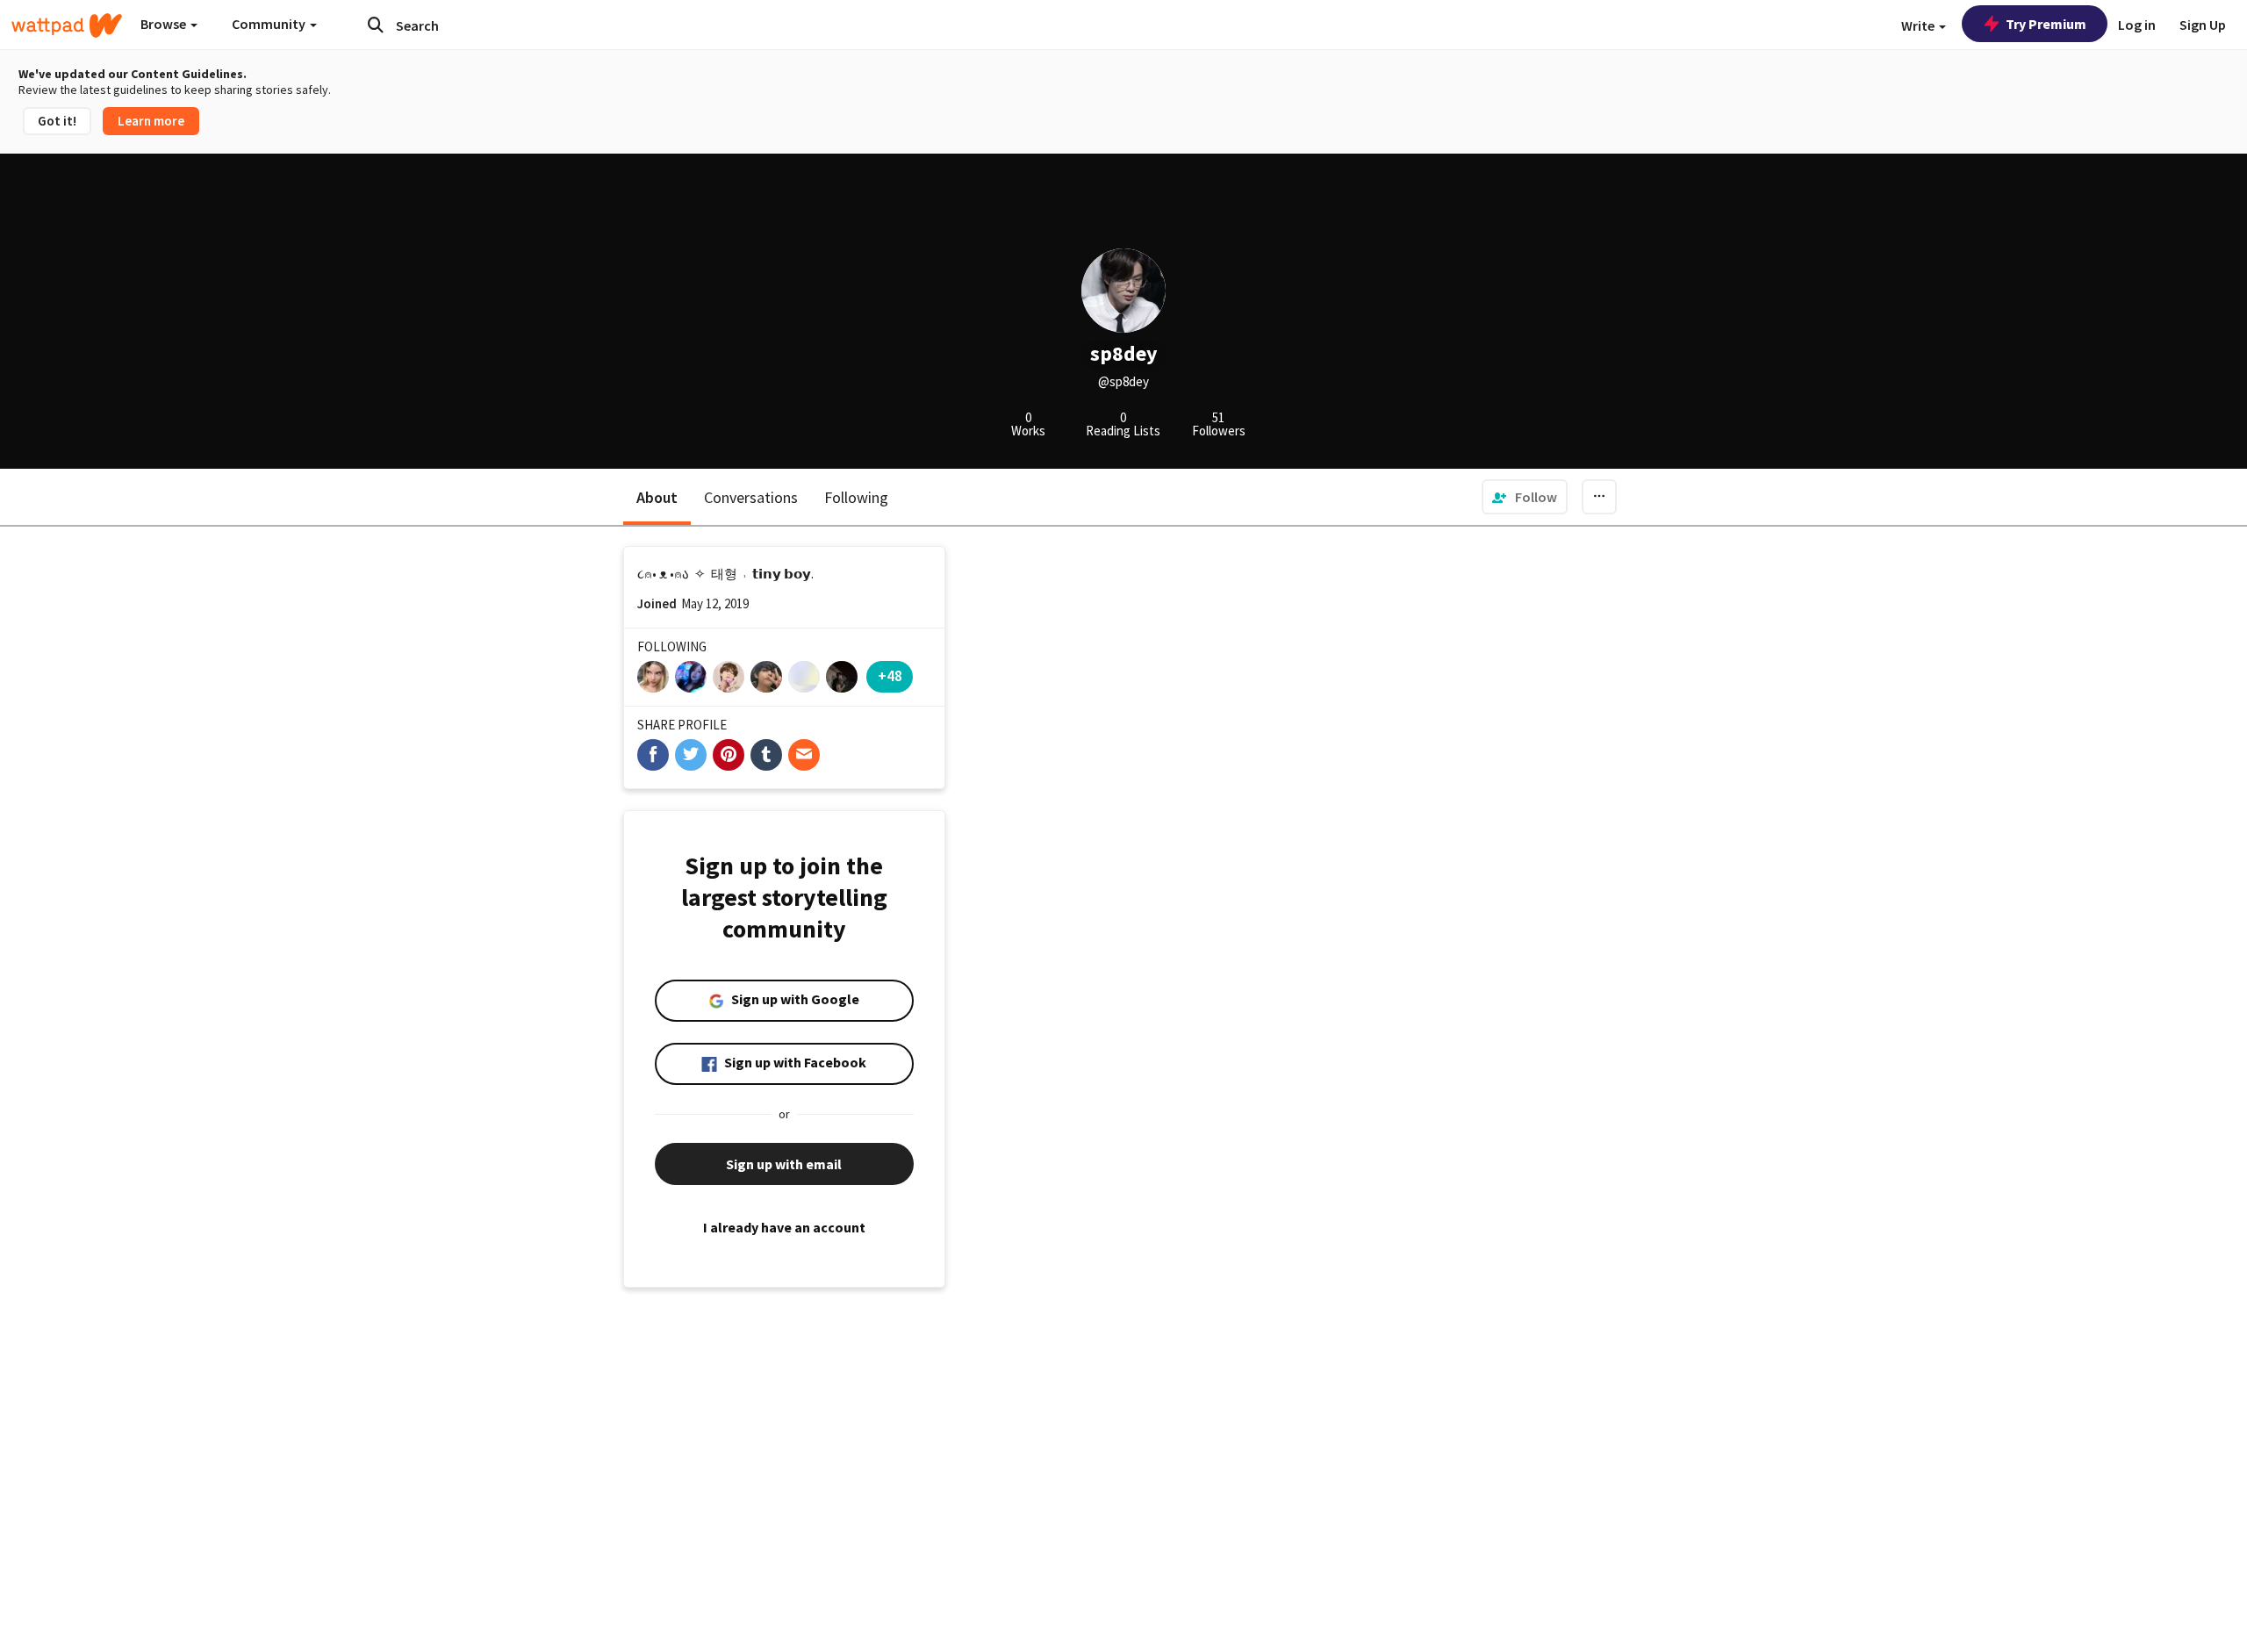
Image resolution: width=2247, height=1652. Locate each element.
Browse (165, 24)
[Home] (67, 25)
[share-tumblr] (766, 755)
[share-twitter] (691, 755)
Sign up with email (784, 1164)
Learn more (151, 121)
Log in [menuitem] (2137, 25)
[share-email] (804, 755)
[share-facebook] (653, 755)
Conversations (751, 497)
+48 (890, 675)
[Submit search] (376, 25)
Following (856, 497)
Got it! (57, 121)
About (657, 497)
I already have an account (784, 1227)
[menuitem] (1525, 497)
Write (1919, 25)
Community (270, 24)
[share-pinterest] (729, 755)
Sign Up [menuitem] (2203, 25)
